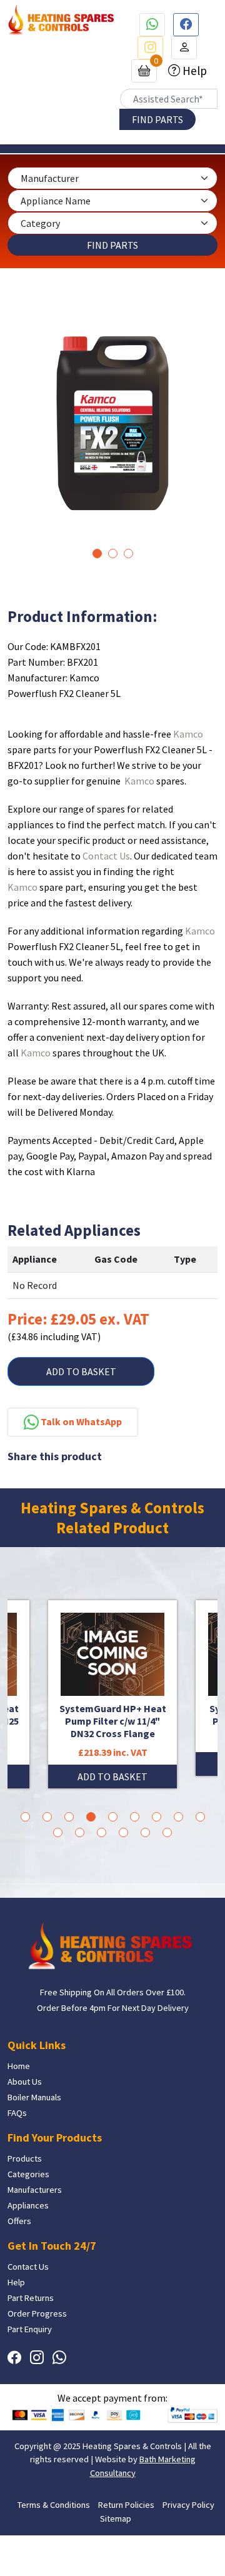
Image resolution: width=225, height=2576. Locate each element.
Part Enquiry (30, 2329)
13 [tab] (123, 1832)
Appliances (28, 2205)
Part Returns (31, 2298)
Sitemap (116, 2518)
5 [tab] (113, 1817)
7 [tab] (157, 1817)
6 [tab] (135, 1817)
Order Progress (37, 2313)
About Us (25, 2082)
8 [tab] (178, 1817)
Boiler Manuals (34, 2097)
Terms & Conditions (54, 2505)
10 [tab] (58, 1832)
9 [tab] (200, 1817)
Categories (28, 2174)
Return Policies (126, 2505)
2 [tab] (113, 554)
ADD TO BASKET (81, 1371)
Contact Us (106, 856)
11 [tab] (80, 1832)
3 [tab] (128, 554)
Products (25, 2158)
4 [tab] (91, 1817)
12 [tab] (102, 1832)
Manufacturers (35, 2190)
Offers (19, 2221)
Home (19, 2066)
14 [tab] (145, 1832)
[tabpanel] (112, 423)
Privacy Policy (188, 2505)
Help (193, 71)
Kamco (188, 734)
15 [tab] (167, 1832)
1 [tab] (97, 554)
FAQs (17, 2113)
